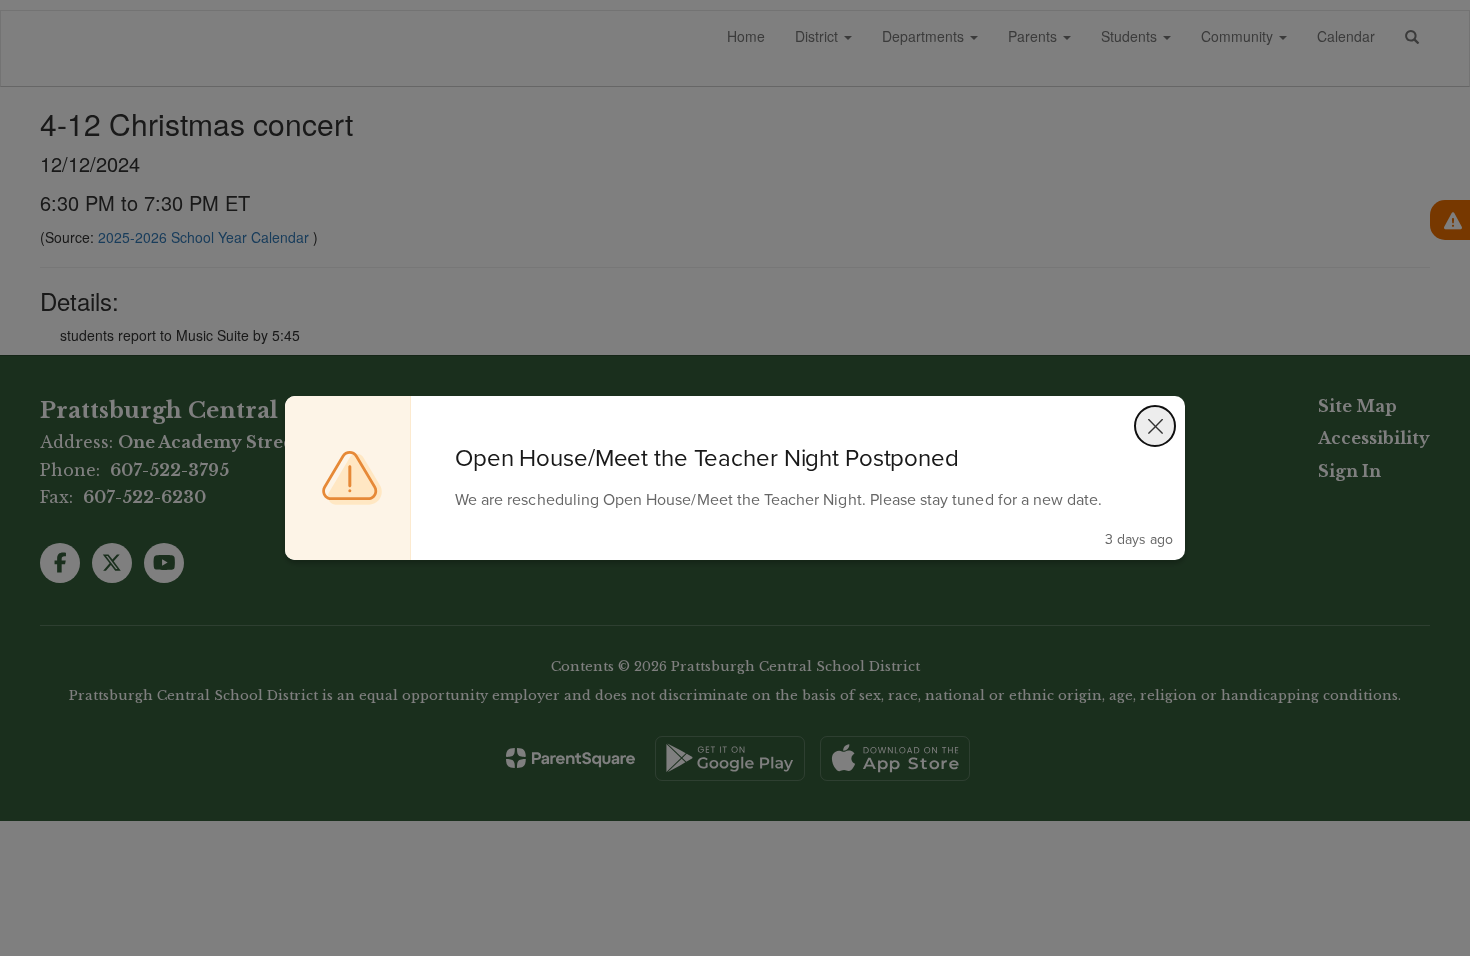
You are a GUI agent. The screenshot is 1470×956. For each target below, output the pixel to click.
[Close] (1155, 426)
